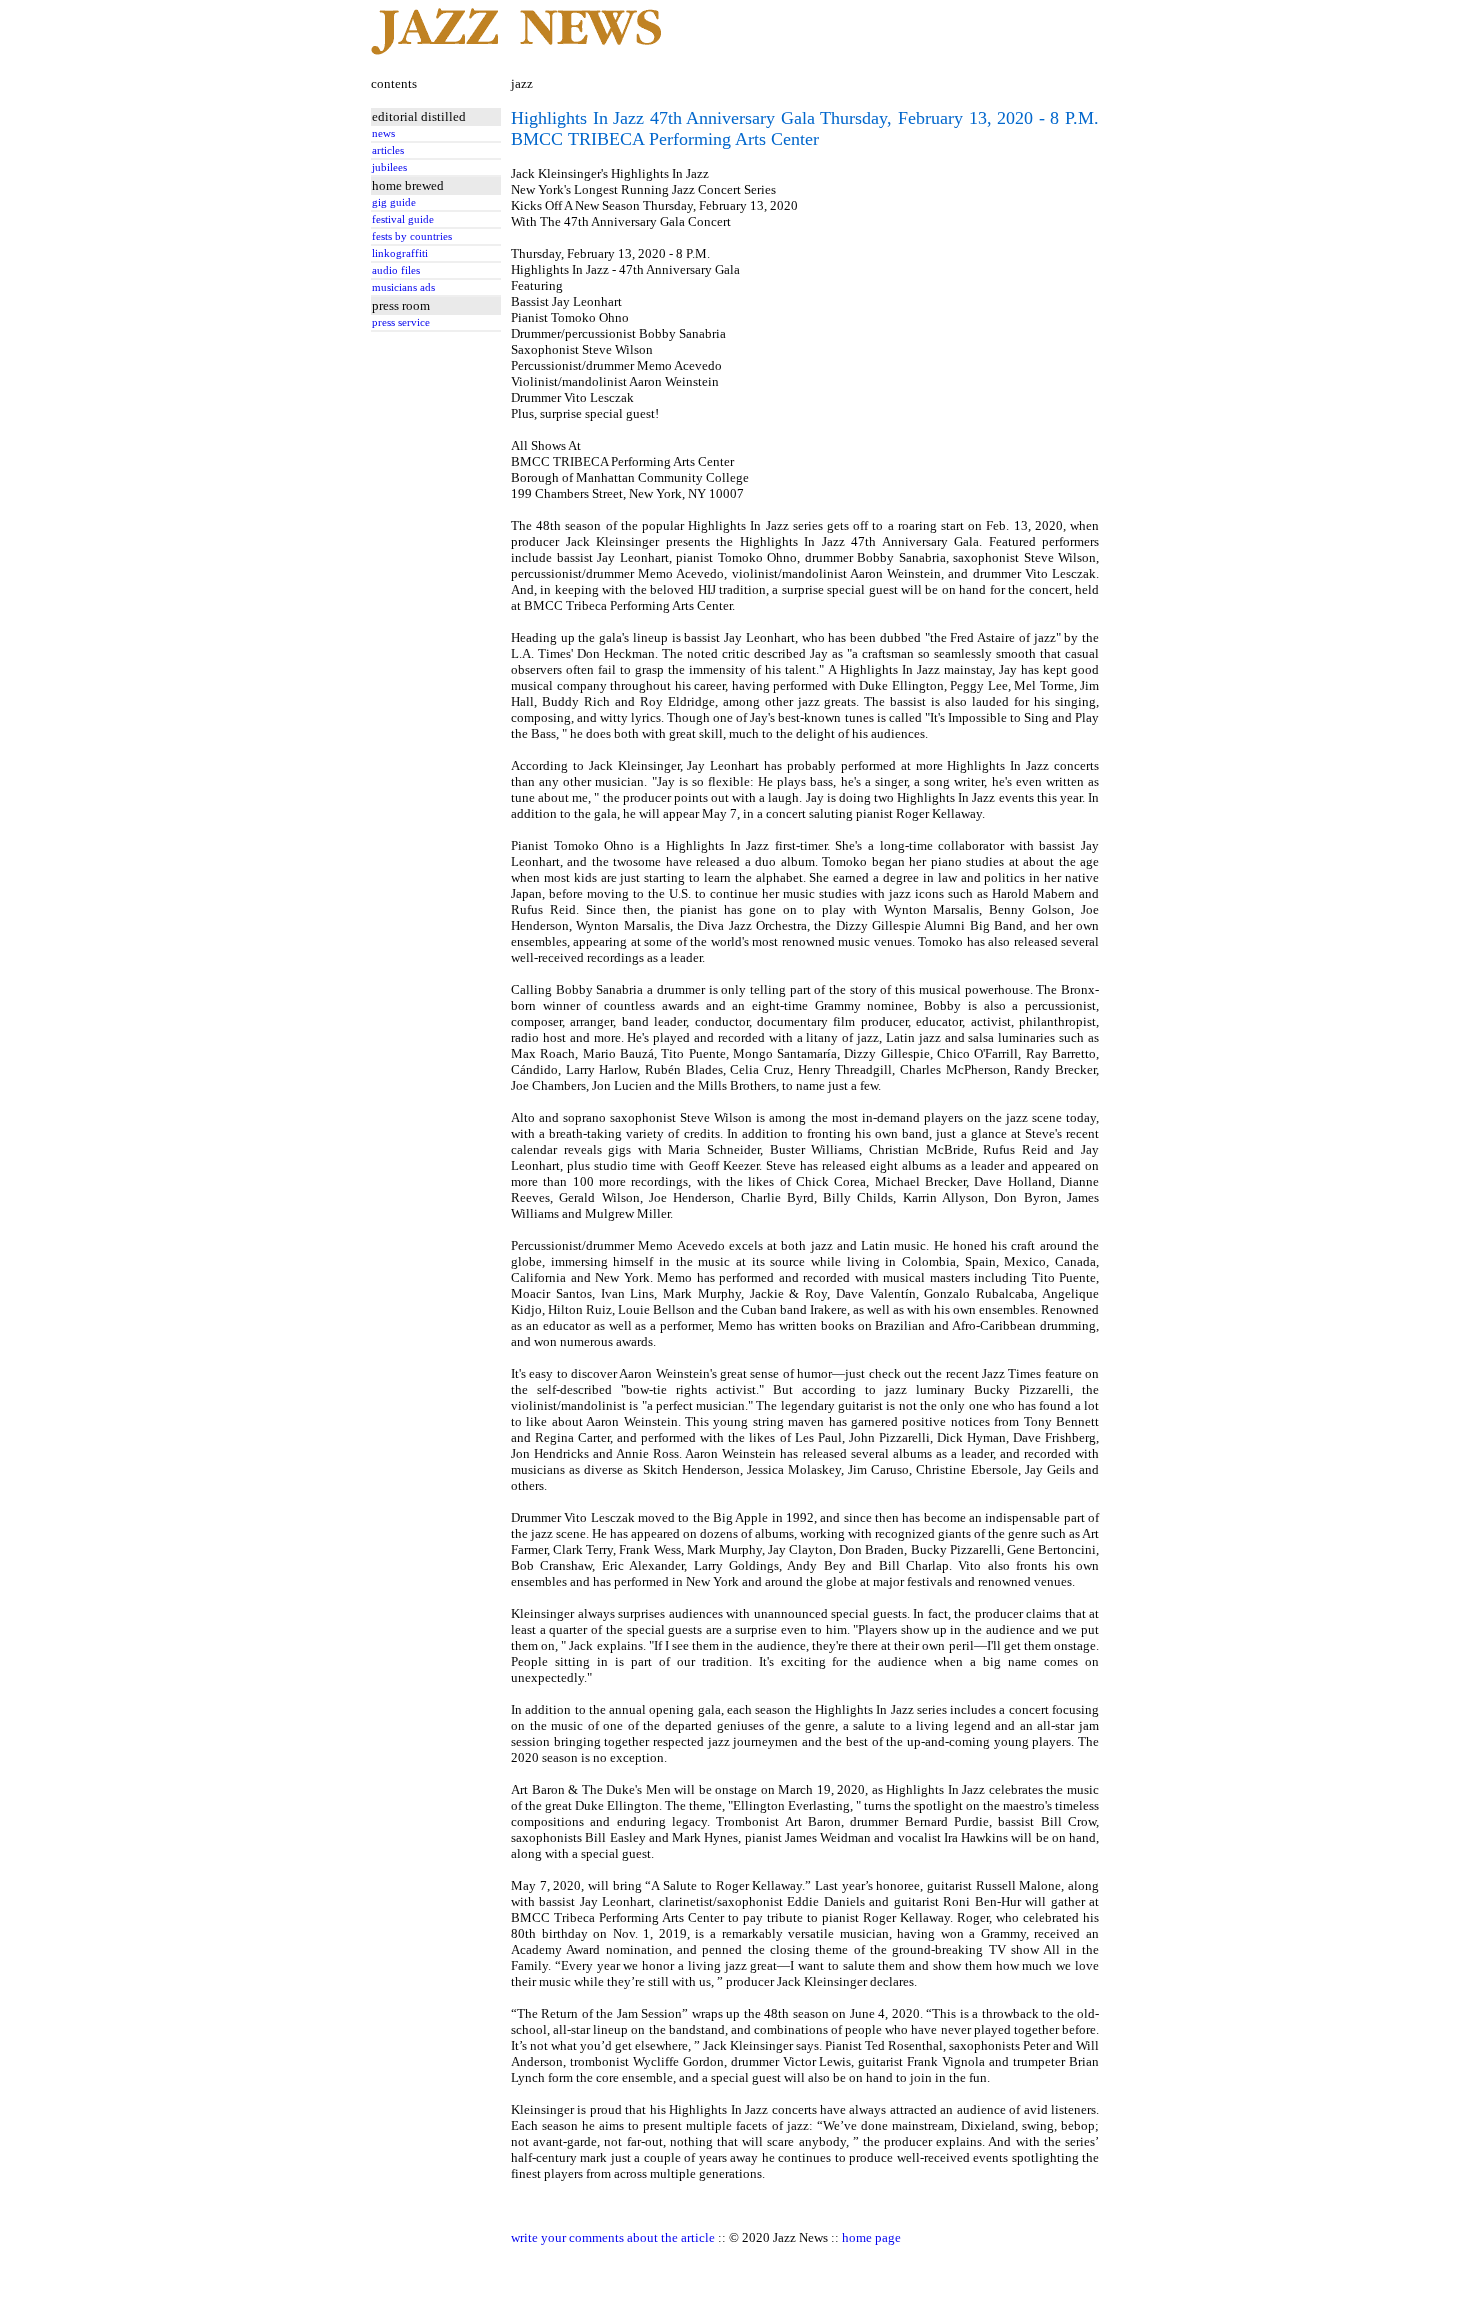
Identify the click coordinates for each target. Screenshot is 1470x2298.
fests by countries (412, 236)
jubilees (389, 167)
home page (871, 2237)
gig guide (394, 202)
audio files (396, 270)
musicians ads (403, 287)
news (383, 133)
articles (388, 150)
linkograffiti (400, 253)
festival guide (403, 219)
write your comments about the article (613, 2237)
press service (401, 322)
